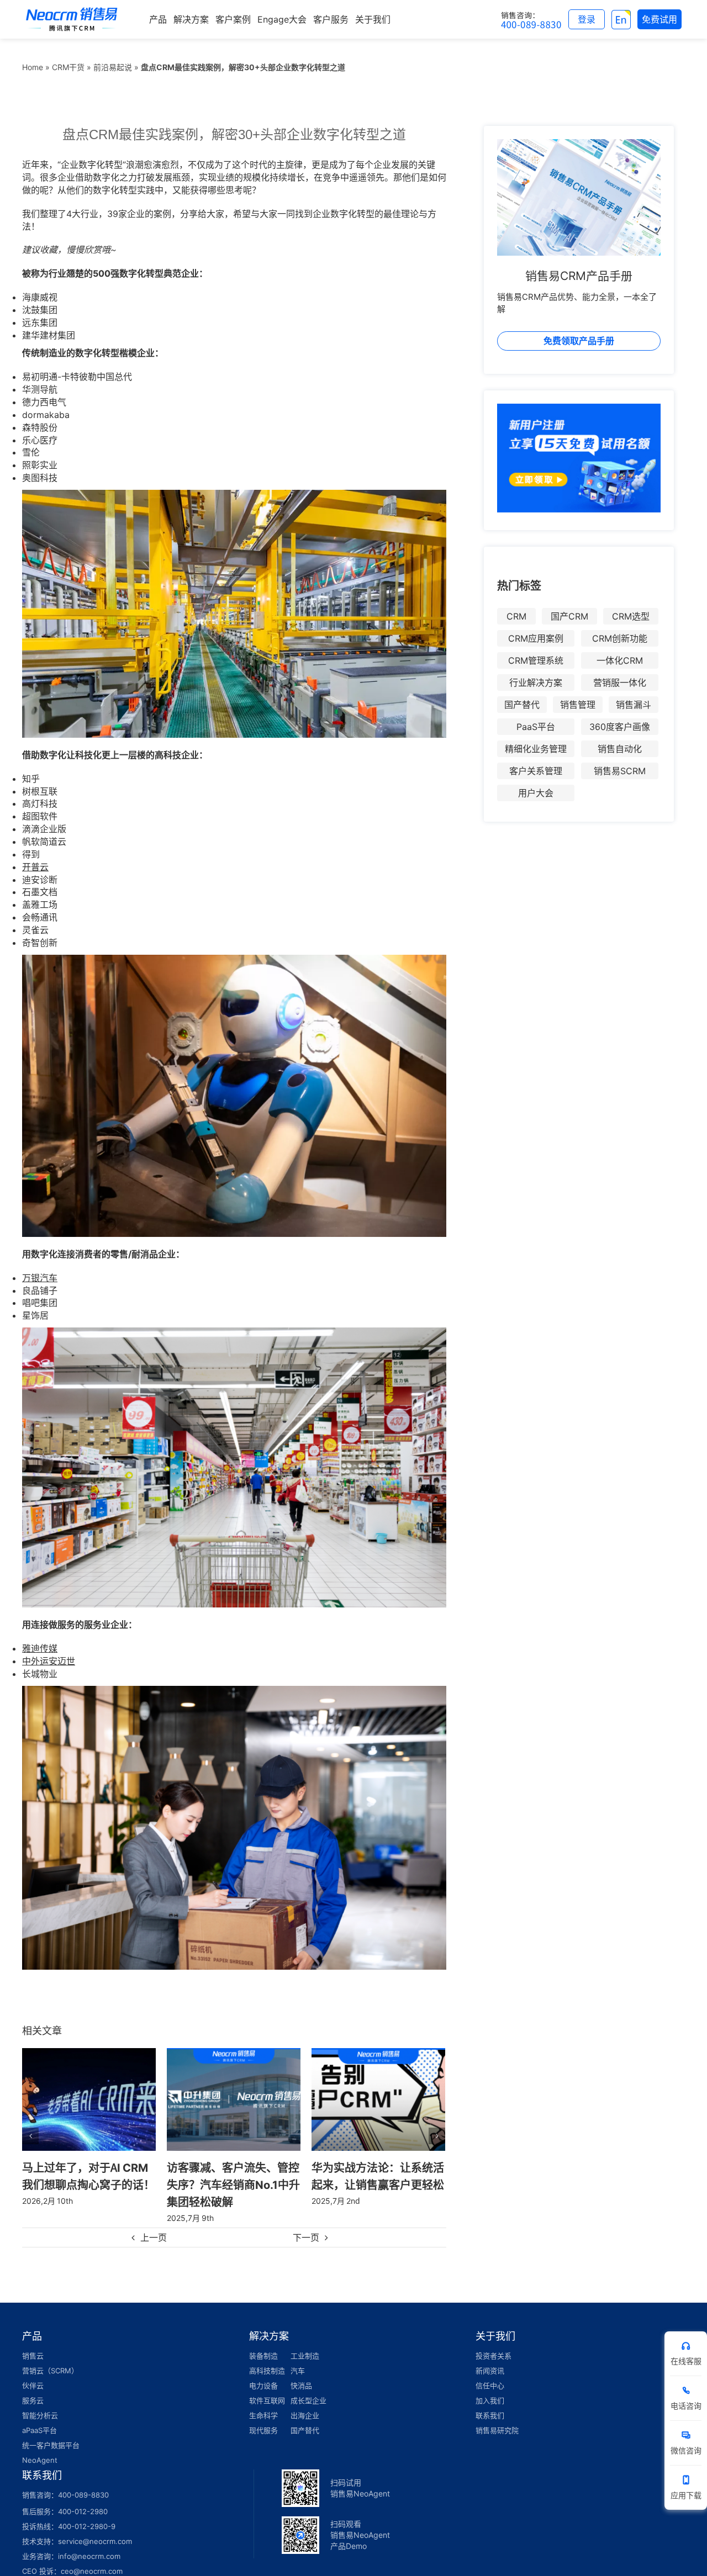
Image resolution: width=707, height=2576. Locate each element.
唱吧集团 (40, 1303)
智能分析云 (40, 2415)
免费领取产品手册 (579, 341)
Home (33, 67)
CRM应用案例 (536, 638)
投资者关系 (494, 2356)
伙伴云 (33, 2385)
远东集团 (40, 322)
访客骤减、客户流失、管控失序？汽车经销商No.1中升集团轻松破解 (89, 2184)
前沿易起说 (113, 67)
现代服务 (263, 2430)
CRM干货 (68, 67)
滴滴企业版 (44, 829)
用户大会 (536, 793)
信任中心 (490, 2385)
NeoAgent (40, 2460)
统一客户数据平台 (51, 2445)
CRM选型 (631, 616)
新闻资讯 (490, 2371)
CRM (516, 616)
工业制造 (305, 2356)
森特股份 (40, 427)
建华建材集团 (49, 335)
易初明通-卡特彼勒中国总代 (77, 377)
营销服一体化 (620, 683)
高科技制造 (267, 2371)
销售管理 (578, 705)
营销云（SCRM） (50, 2371)
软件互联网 (267, 2400)
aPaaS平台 (39, 2430)
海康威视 (40, 297)
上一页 (154, 2238)
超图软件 (40, 816)
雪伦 (31, 452)
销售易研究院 (497, 2430)
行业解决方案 (536, 683)
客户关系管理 (536, 771)
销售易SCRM (620, 771)
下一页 (306, 2238)
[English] (621, 19)
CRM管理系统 (536, 660)
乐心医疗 (40, 440)
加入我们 (490, 2400)
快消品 (301, 2385)
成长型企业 (308, 2400)
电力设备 (263, 2385)
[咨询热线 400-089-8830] (531, 19)
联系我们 (490, 2415)
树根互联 (40, 791)
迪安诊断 (40, 880)
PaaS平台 (536, 727)
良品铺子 (40, 1290)
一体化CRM (620, 660)
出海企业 (305, 2415)
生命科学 (263, 2415)
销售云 (33, 2356)
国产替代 (522, 705)
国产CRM (569, 616)
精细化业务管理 (536, 749)
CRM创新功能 (620, 638)
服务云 (33, 2400)
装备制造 (263, 2356)
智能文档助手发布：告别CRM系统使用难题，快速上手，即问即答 (374, 2184)
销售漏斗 (634, 705)
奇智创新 (40, 943)
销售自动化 (620, 749)
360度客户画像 (620, 727)
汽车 (298, 2371)
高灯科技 (40, 803)
